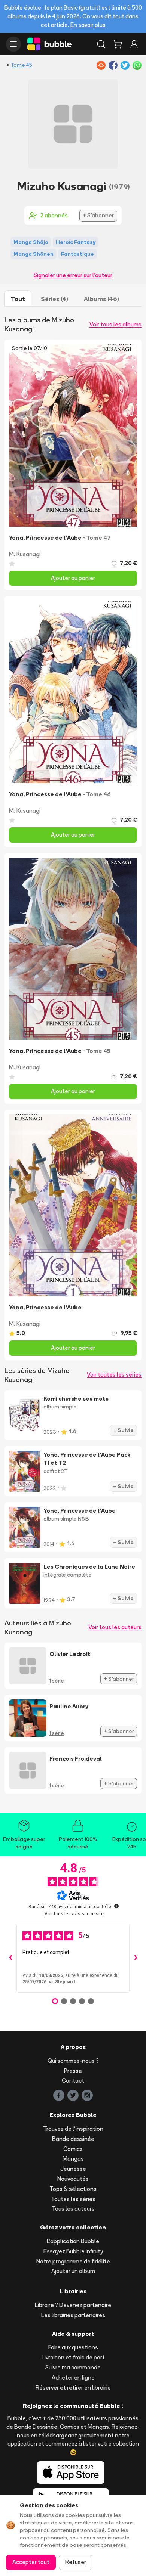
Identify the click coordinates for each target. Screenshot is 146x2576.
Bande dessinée (73, 2139)
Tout (18, 299)
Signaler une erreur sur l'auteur (73, 275)
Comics (73, 2149)
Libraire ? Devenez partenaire (73, 2305)
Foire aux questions (73, 2347)
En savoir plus (88, 25)
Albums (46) (101, 299)
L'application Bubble (73, 2241)
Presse (73, 2071)
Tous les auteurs (73, 2209)
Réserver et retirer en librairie (73, 2388)
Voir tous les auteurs (115, 1627)
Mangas (73, 2159)
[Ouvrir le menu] (13, 44)
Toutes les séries (73, 2199)
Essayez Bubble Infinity (73, 2251)
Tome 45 (21, 65)
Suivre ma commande (73, 2367)
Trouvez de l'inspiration (73, 2129)
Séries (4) (54, 299)
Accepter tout (31, 2562)
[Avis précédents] (10, 1958)
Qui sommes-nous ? (73, 2061)
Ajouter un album (73, 2271)
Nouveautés (73, 2179)
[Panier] (118, 44)
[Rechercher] (101, 44)
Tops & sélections (73, 2189)
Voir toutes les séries (114, 1375)
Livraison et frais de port (73, 2357)
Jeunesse (73, 2169)
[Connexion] (134, 44)
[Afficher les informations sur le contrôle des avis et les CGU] (116, 1906)
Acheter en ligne (73, 2377)
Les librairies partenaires (73, 2315)
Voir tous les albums (115, 324)
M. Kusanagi (25, 554)
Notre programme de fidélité (73, 2261)
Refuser (76, 2562)
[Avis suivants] (136, 1958)
